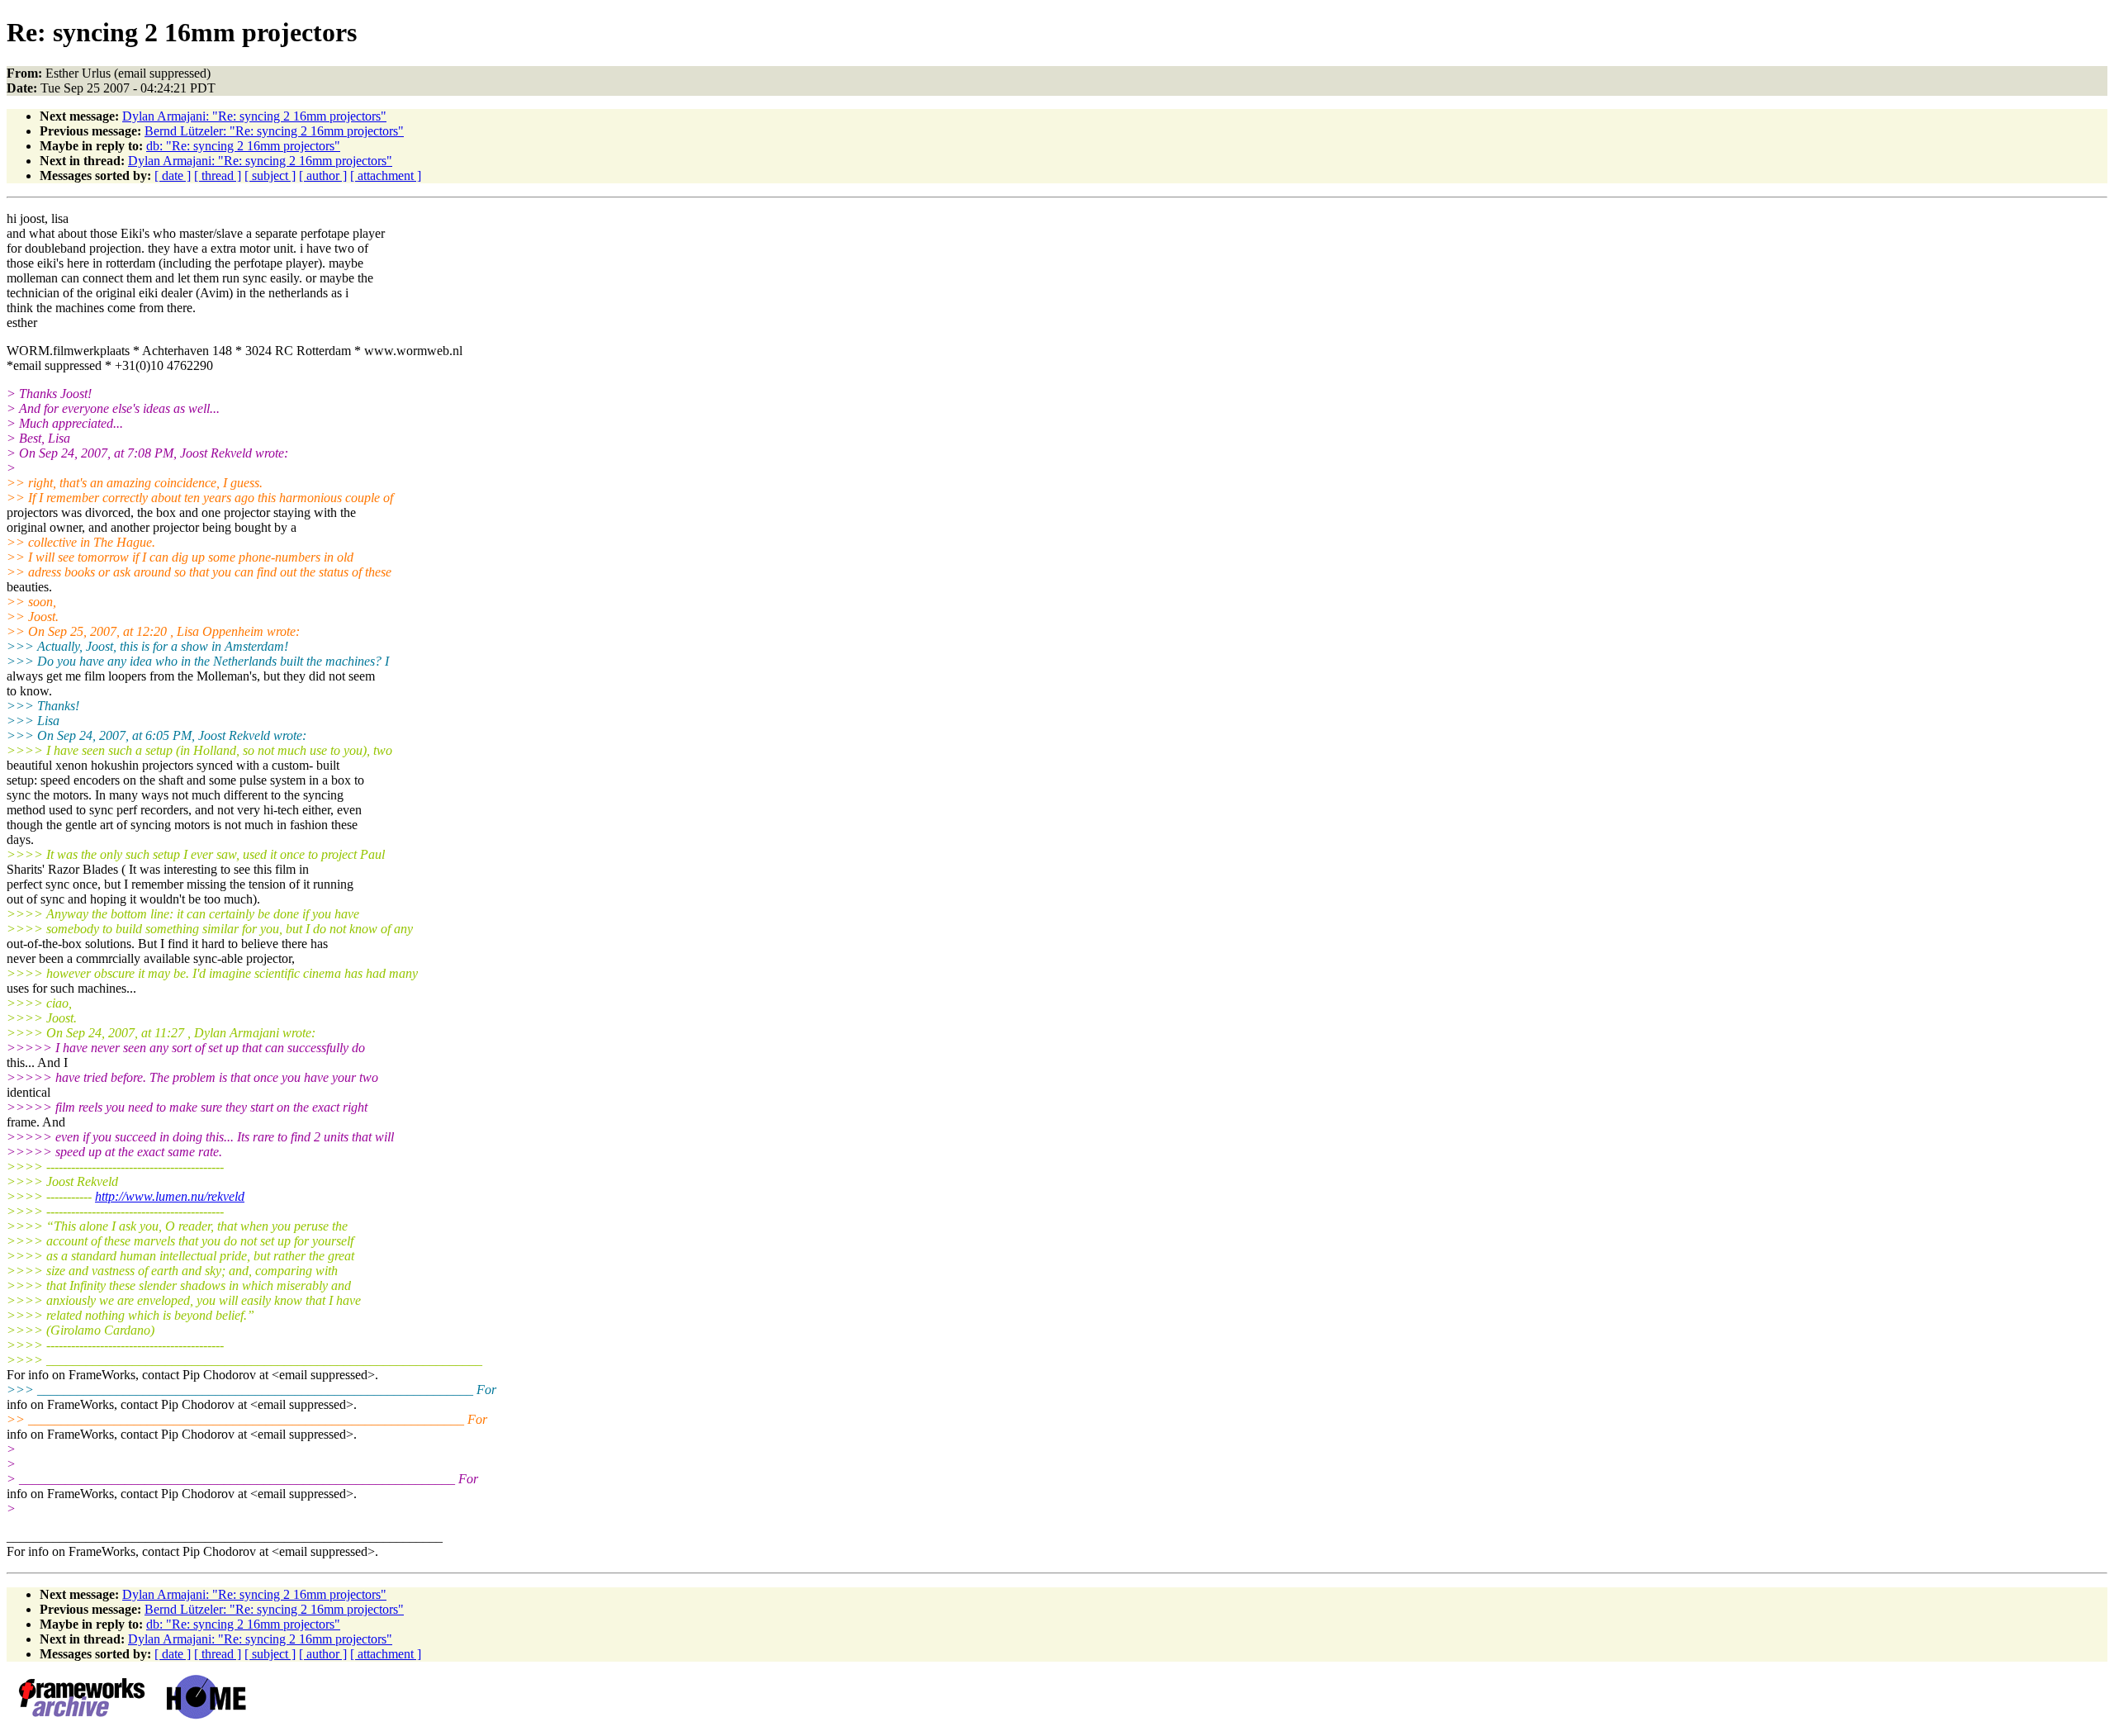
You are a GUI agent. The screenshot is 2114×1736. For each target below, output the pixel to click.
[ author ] (323, 175)
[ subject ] (270, 175)
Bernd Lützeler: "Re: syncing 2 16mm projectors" (274, 131)
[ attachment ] (386, 175)
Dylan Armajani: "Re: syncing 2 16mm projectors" (254, 116)
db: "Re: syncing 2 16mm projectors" (243, 146)
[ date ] (173, 175)
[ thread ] (218, 175)
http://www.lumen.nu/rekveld (170, 1196)
